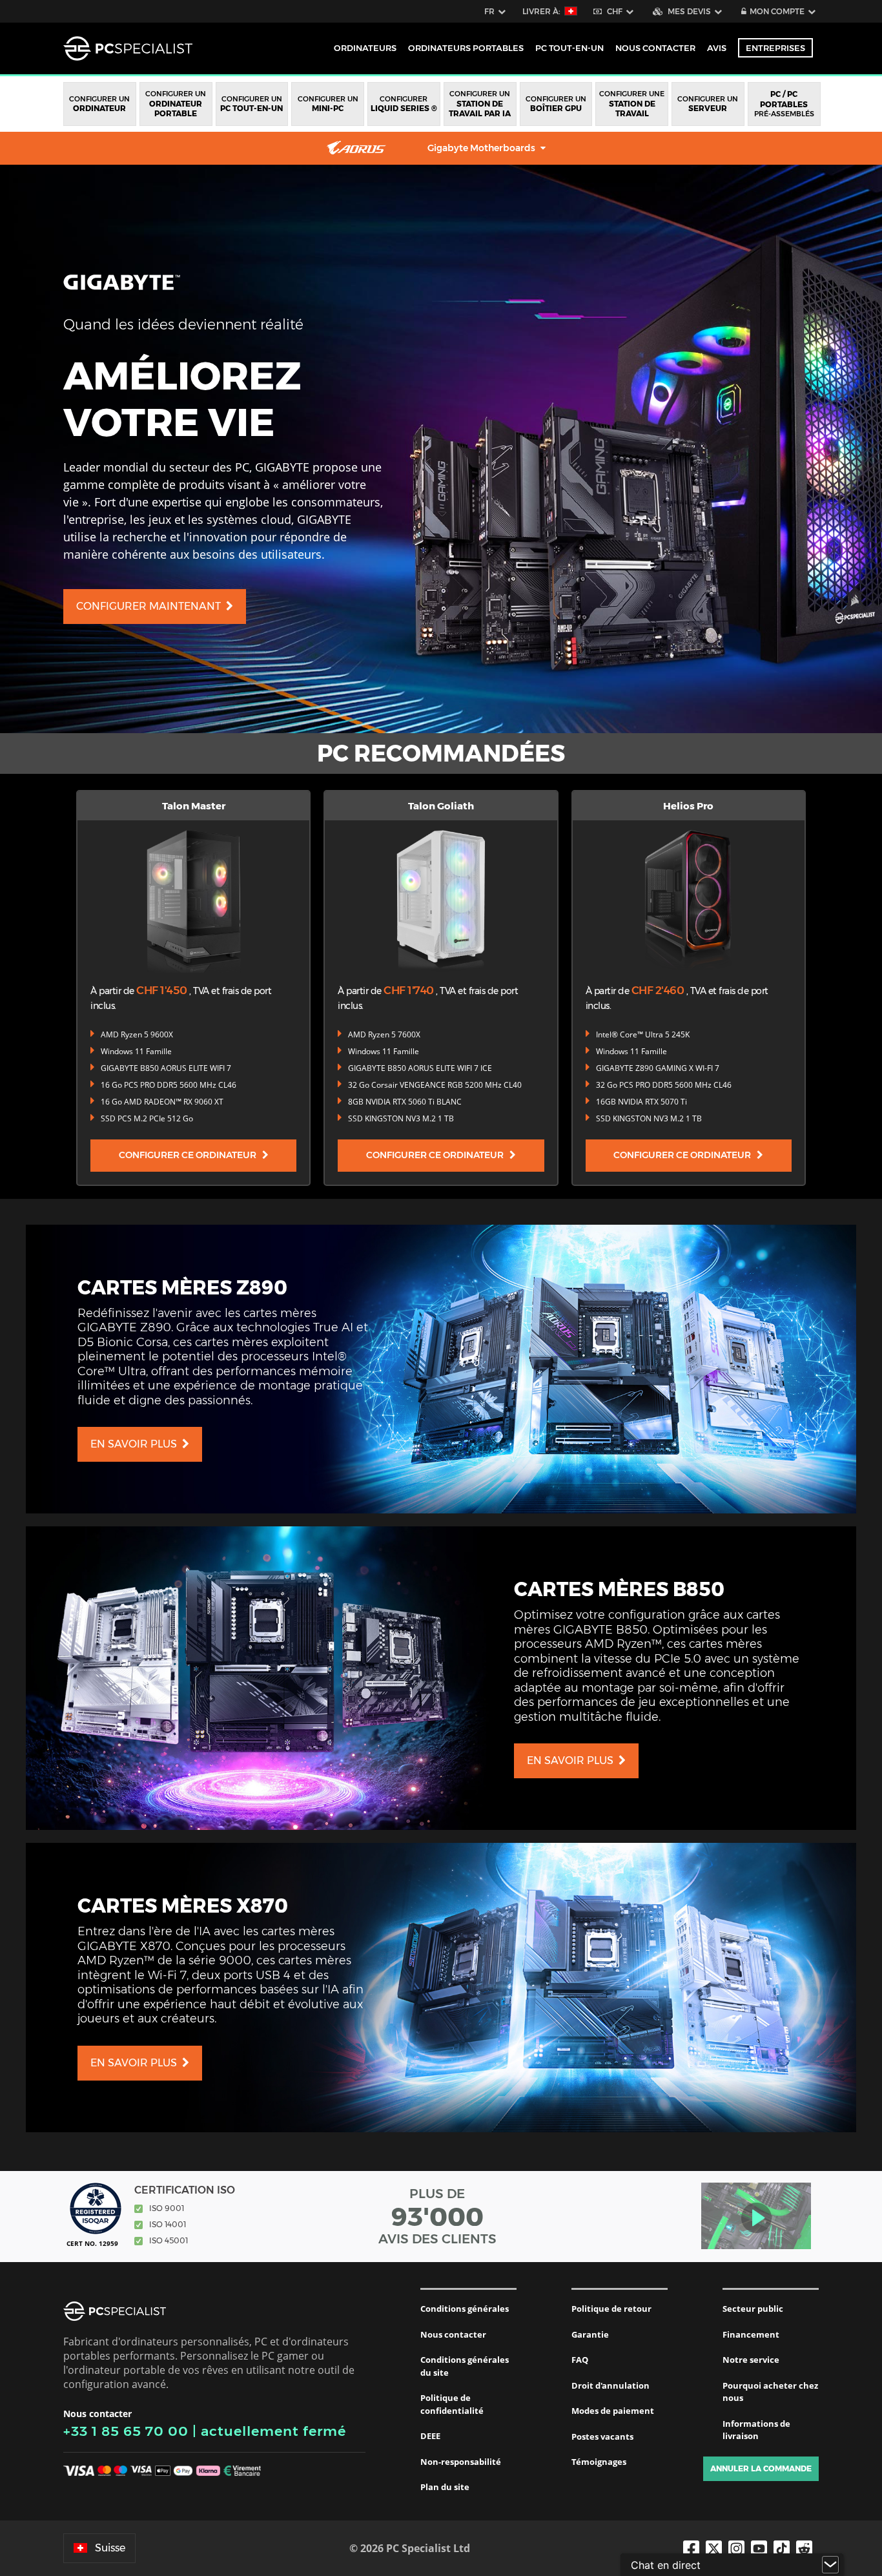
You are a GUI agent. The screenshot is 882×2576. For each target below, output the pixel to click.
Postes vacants (602, 2436)
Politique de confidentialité (452, 2404)
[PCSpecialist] (128, 48)
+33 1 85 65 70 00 (126, 2431)
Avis (717, 48)
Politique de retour (611, 2309)
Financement (751, 2334)
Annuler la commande (761, 2468)
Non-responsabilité (461, 2462)
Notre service (751, 2360)
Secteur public (753, 2309)
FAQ (580, 2360)
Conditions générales (465, 2309)
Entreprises (775, 48)
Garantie (590, 2334)
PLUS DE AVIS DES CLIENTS (437, 2216)
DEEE (430, 2436)
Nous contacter (453, 2334)
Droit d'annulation (610, 2385)
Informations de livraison (756, 2430)
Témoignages (599, 2462)
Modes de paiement (613, 2411)
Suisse (110, 2548)
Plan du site (445, 2487)
